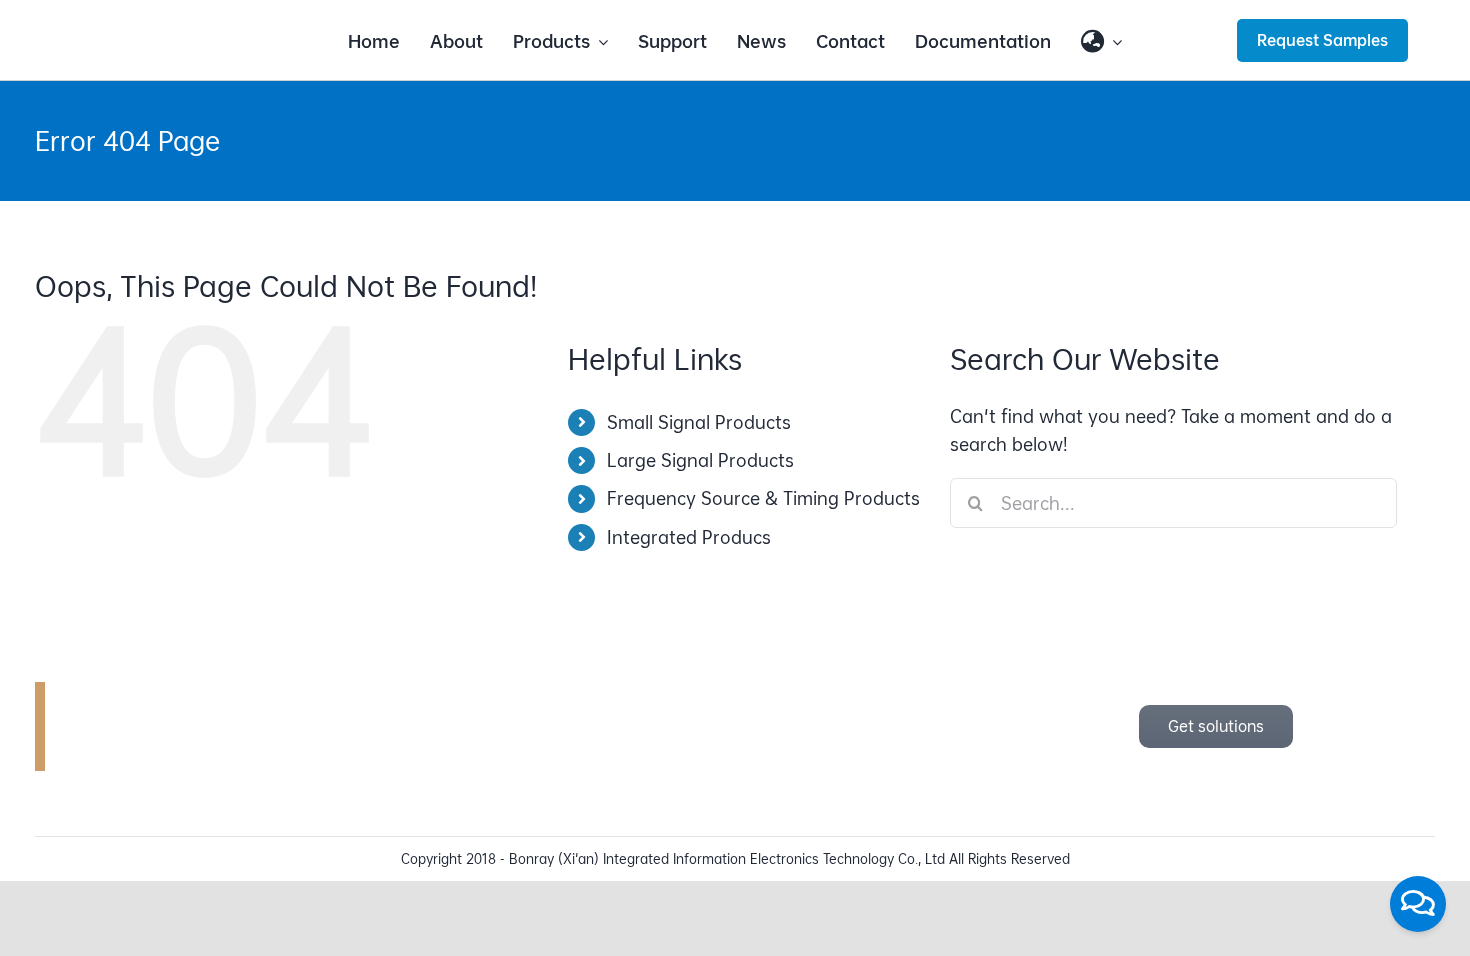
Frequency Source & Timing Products (763, 498)
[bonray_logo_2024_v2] (174, 27)
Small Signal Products (699, 422)
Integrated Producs (689, 537)
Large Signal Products (700, 460)
